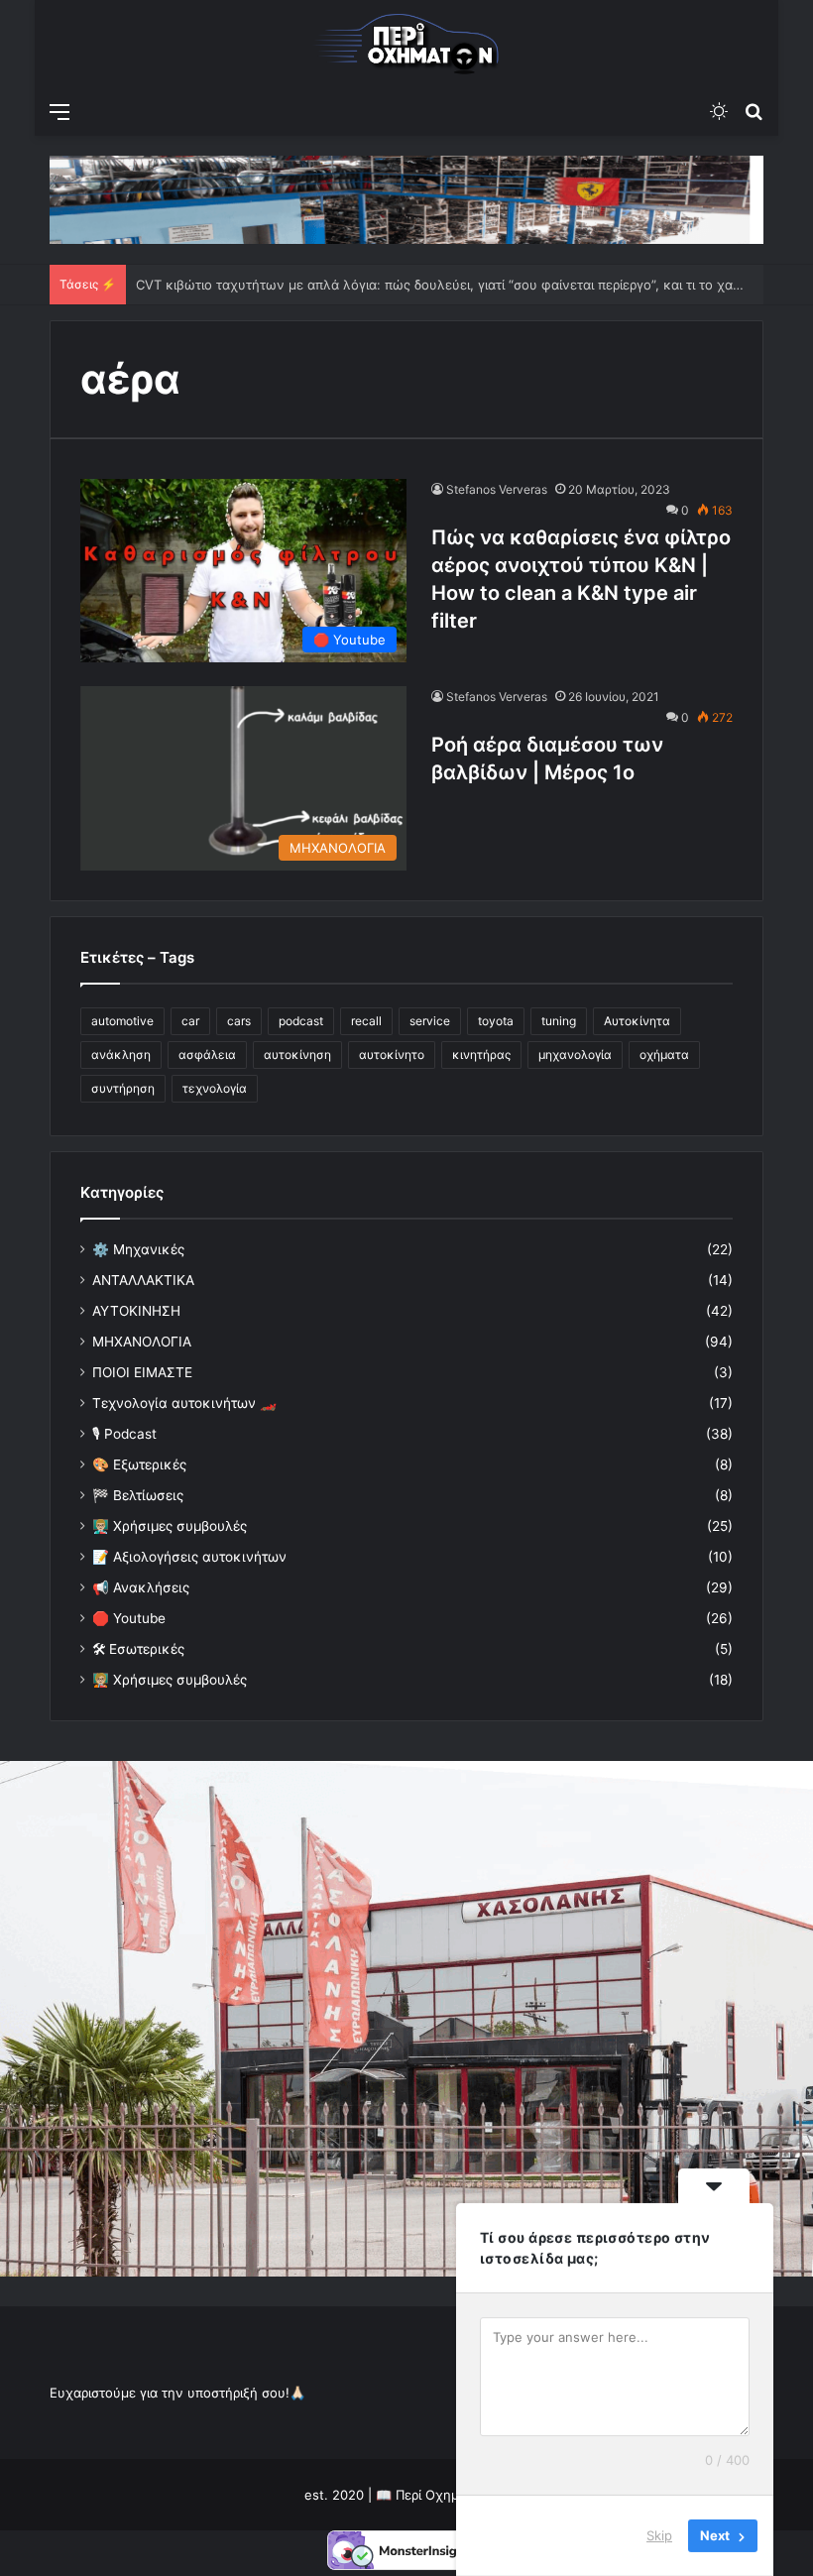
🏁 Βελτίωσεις (138, 1495)
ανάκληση (121, 1054)
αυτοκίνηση (297, 1054)
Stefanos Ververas (497, 489)
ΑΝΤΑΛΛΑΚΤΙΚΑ (143, 1280)
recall (366, 1021)
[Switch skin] (719, 111)
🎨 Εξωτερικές (139, 1464)
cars (239, 1021)
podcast (301, 1021)
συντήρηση (123, 1088)
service (430, 1021)
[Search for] (754, 111)
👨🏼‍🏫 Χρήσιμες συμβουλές (170, 1526)
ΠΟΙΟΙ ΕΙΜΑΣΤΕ (142, 1372)
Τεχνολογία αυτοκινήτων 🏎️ (184, 1403)
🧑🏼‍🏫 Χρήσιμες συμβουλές (170, 1680)
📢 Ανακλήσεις (141, 1587)
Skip (659, 2535)
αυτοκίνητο (392, 1054)
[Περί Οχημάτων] (406, 46)
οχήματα (664, 1054)
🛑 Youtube (129, 1618)
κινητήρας (481, 1054)
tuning (559, 1021)
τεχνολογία (215, 1088)
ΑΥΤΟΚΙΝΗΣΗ (136, 1311)
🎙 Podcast (124, 1434)
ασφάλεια (207, 1054)
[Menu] (59, 111)
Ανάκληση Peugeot (196, 285)
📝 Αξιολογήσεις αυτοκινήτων (189, 1557)
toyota (496, 1021)
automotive (122, 1021)
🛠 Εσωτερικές (138, 1649)
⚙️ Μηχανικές (138, 1249)
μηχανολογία (575, 1054)
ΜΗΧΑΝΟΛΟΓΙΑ (142, 1342)
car (190, 1021)
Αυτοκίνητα (637, 1021)
